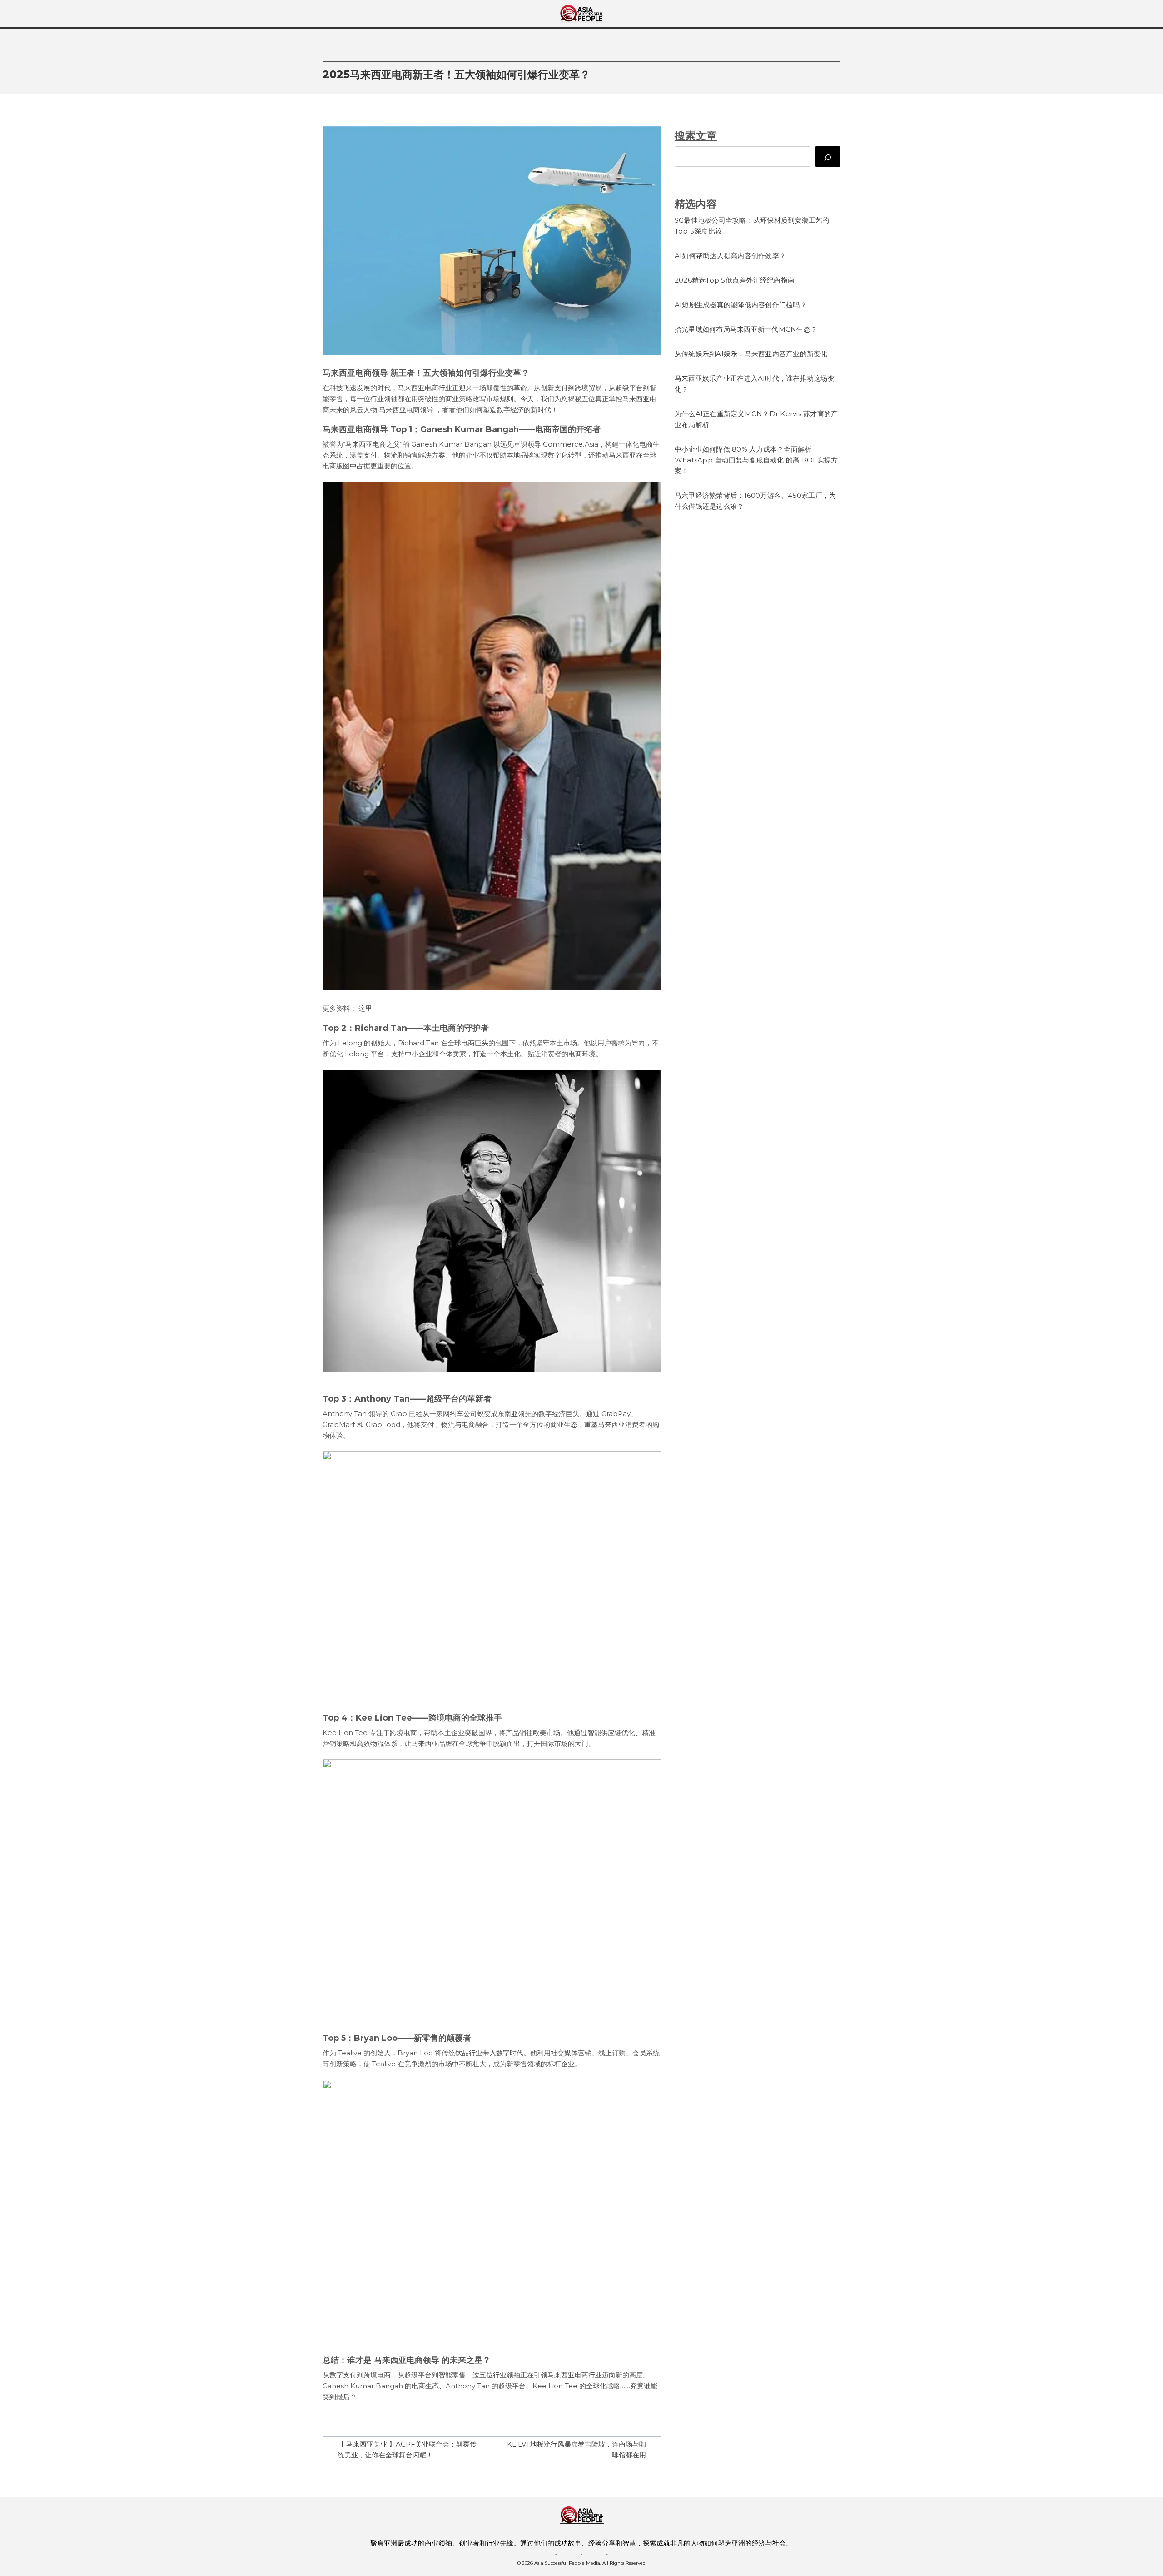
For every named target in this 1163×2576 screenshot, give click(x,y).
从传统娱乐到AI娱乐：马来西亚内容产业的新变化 (751, 354)
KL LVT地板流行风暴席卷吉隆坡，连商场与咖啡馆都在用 (577, 2449)
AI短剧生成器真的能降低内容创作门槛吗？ (741, 305)
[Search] (828, 157)
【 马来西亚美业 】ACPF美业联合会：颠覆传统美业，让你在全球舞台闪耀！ (407, 2449)
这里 (365, 1008)
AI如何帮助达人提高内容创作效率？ (730, 256)
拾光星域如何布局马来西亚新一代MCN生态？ (746, 329)
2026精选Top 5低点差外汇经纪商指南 (735, 280)
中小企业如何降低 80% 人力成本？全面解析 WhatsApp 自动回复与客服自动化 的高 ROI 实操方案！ (756, 460)
